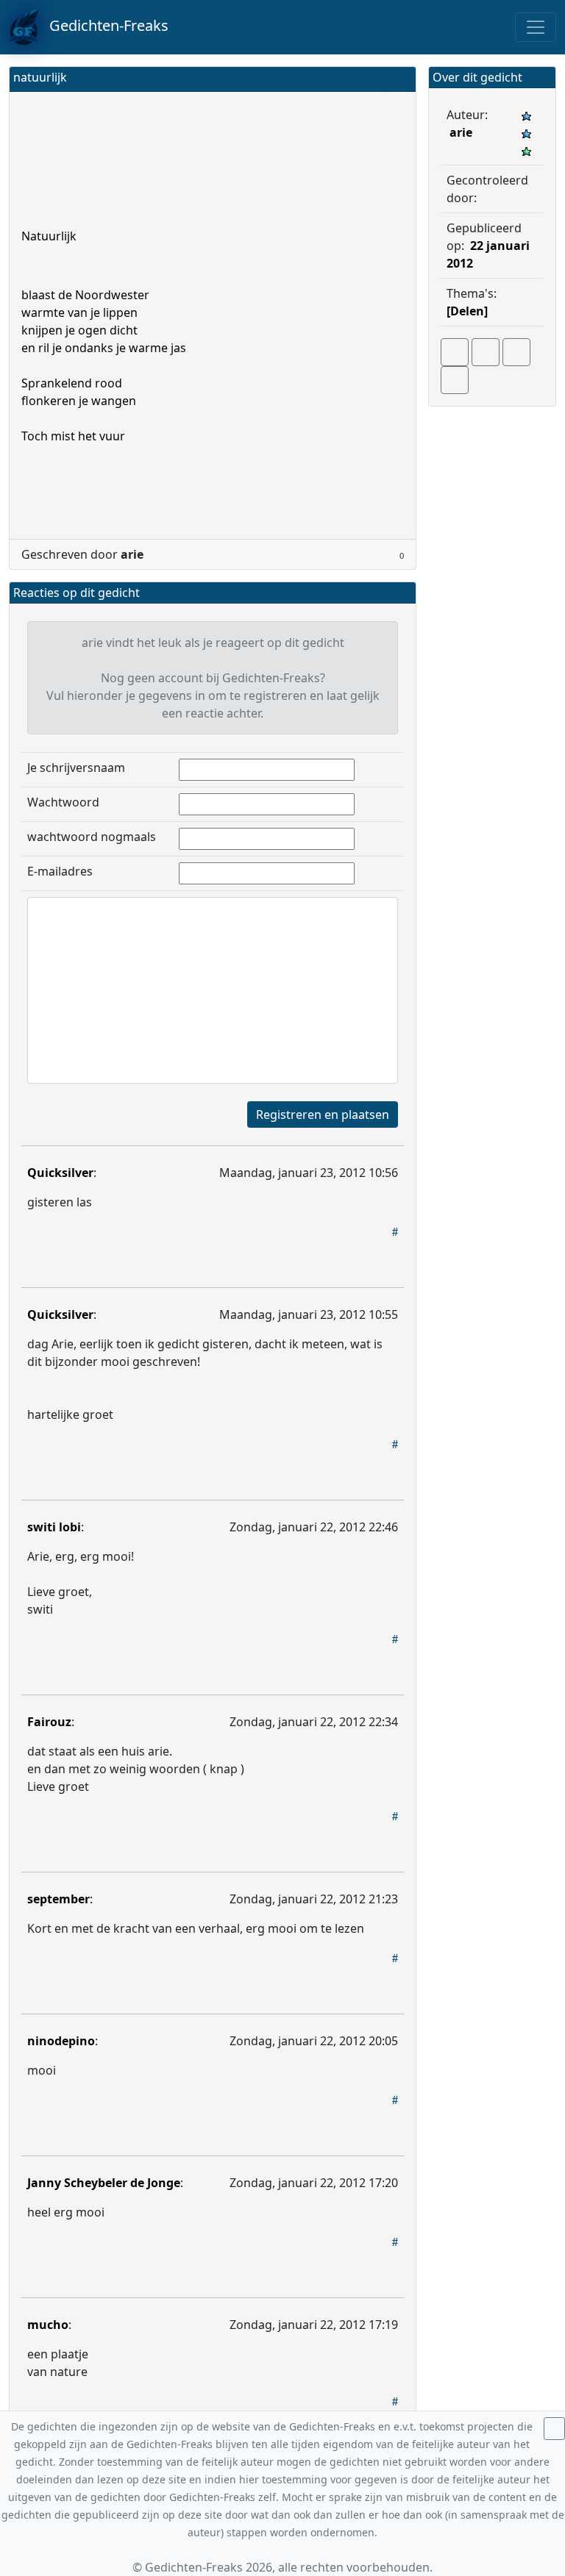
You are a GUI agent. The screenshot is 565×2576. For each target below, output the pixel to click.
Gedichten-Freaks (103, 25)
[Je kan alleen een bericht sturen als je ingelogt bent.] (455, 380)
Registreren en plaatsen (323, 1115)
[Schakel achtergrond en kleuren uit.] (399, 79)
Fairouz (49, 1722)
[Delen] (467, 311)
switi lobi (54, 1527)
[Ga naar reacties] (455, 352)
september (58, 1899)
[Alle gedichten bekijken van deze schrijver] (516, 352)
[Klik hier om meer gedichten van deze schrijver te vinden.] (480, 198)
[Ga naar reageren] (486, 352)
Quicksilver (60, 1173)
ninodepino (61, 2041)
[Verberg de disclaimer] (554, 2429)
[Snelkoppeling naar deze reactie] (395, 1231)
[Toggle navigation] (536, 27)
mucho (48, 2325)
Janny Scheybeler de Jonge (104, 2183)
